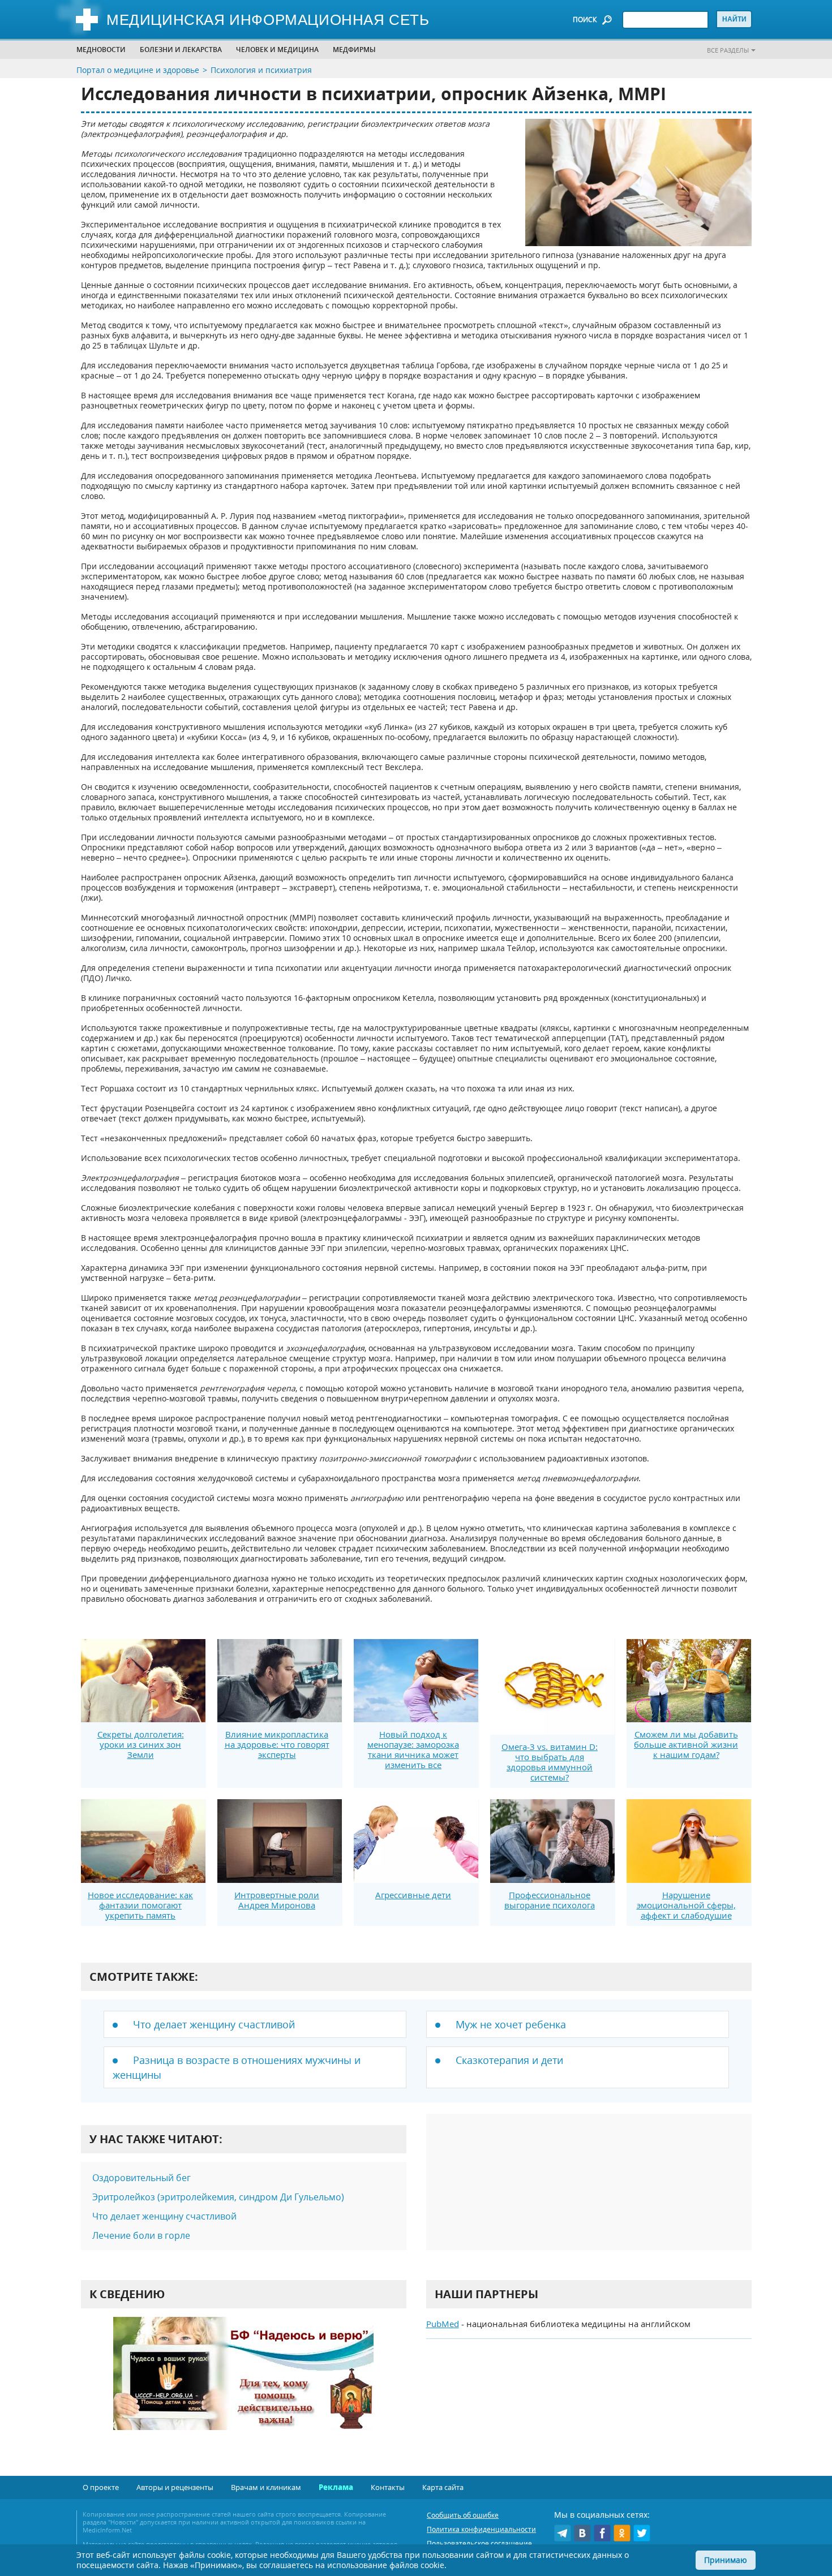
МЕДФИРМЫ (354, 50)
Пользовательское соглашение (479, 2543)
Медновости (101, 50)
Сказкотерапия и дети (509, 2060)
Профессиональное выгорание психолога (550, 1900)
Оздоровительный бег (141, 2178)
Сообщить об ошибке (463, 2515)
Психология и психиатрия (261, 70)
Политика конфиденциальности (481, 2529)
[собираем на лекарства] (243, 2385)
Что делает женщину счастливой (214, 2024)
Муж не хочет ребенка (511, 2024)
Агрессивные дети (413, 1895)
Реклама (336, 2487)
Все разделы (728, 50)
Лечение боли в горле (141, 2235)
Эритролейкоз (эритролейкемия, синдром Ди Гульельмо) (218, 2197)
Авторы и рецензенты (175, 2487)
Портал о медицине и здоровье (138, 70)
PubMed (443, 2324)
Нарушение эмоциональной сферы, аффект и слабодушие (686, 1905)
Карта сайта (443, 2487)
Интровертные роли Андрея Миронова (277, 1900)
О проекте (101, 2487)
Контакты (388, 2487)
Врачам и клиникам (266, 2487)
